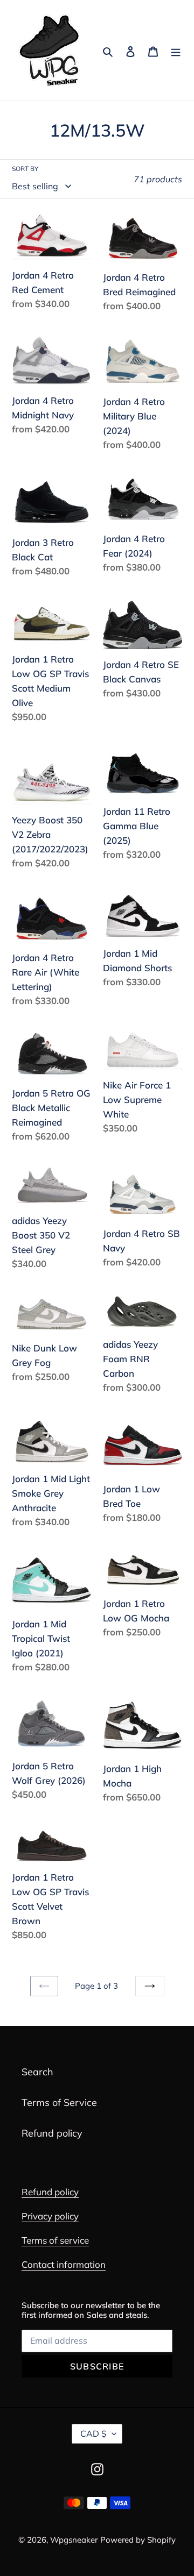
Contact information (64, 2264)
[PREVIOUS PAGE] (44, 1986)
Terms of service (55, 2240)
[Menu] (176, 50)
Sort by (25, 169)
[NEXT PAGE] (150, 1986)
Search (37, 2072)
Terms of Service (59, 2102)
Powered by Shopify (138, 2540)
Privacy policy (50, 2216)
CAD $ (93, 2433)
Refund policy (52, 2133)
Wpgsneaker (74, 2540)
